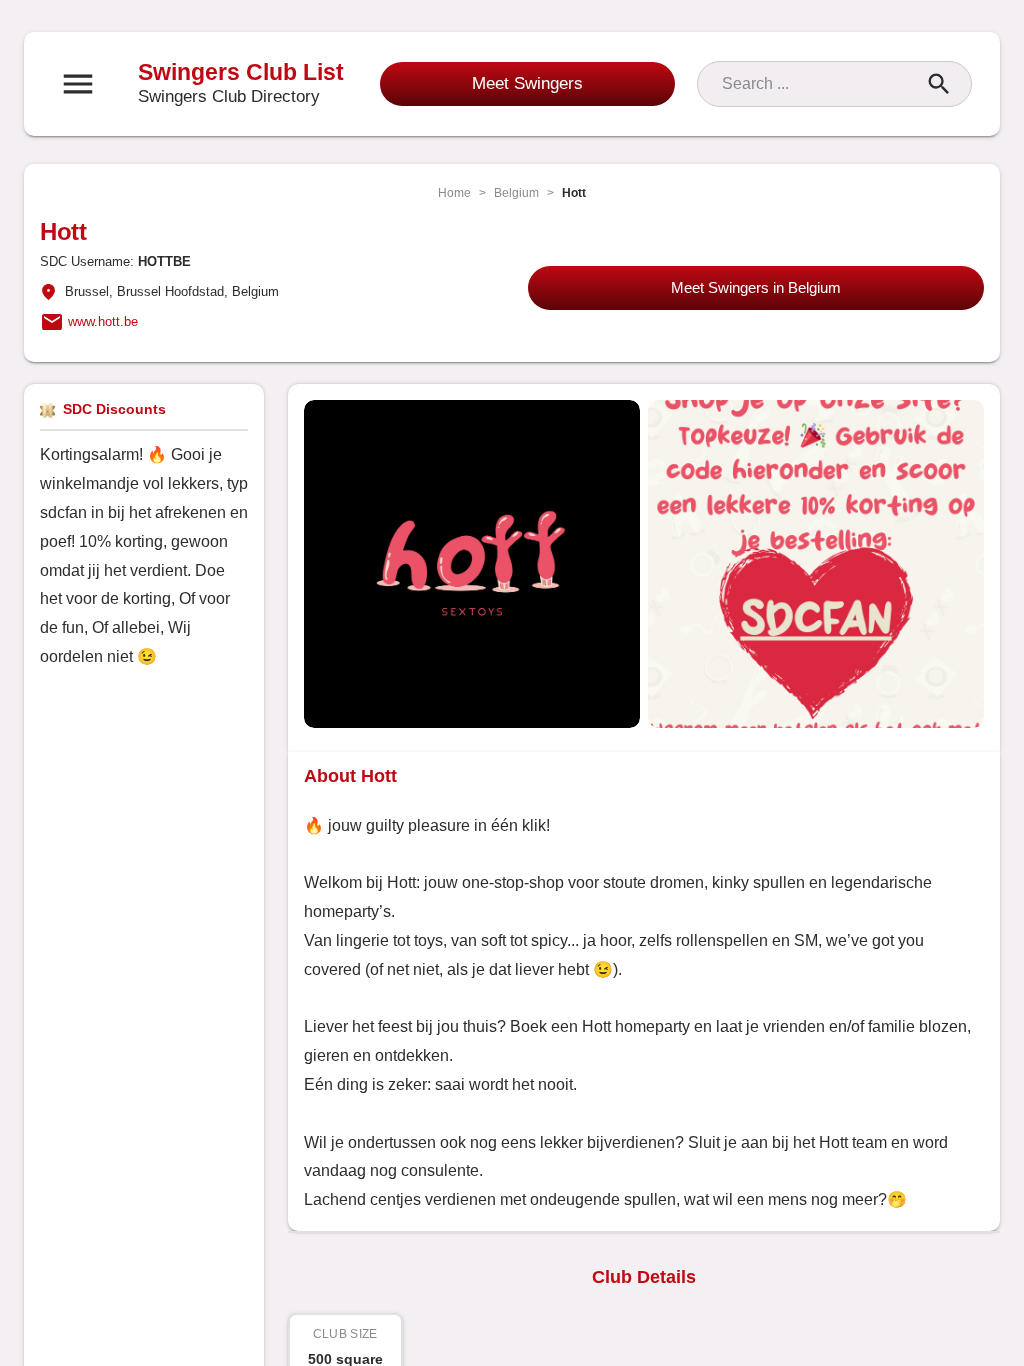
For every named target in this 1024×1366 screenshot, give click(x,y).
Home (454, 193)
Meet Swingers (527, 83)
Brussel (87, 291)
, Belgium (251, 291)
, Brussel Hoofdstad (166, 291)
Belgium (516, 193)
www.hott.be (103, 321)
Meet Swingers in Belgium (756, 287)
